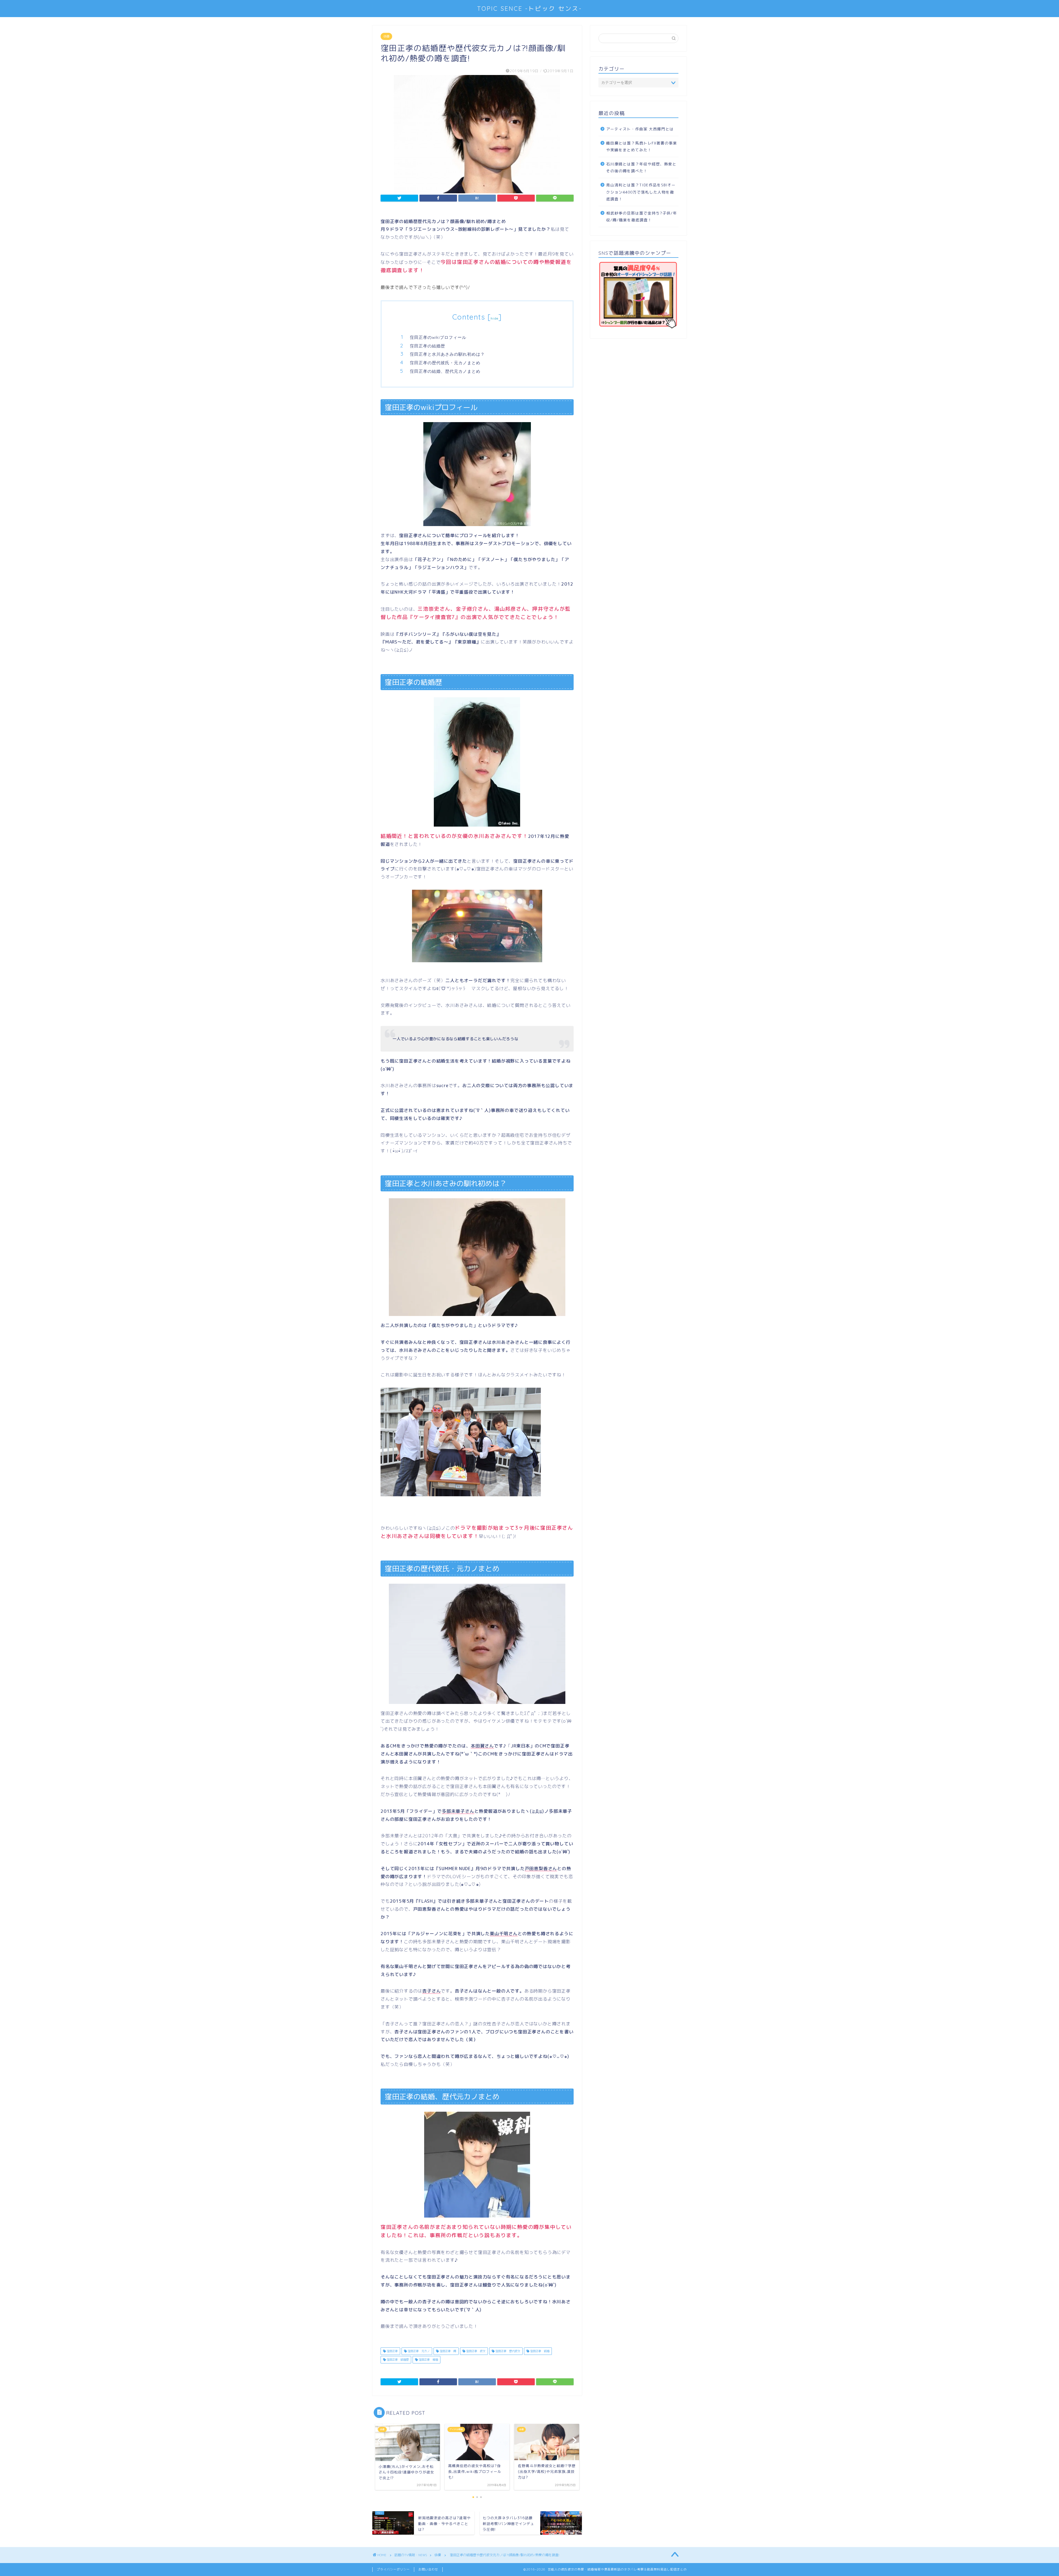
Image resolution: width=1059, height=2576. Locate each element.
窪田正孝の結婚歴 (427, 346)
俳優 (386, 36)
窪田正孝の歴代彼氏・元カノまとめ (445, 363)
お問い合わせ (428, 2569)
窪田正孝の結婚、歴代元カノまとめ (445, 371)
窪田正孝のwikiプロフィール (438, 337)
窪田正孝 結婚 (539, 2351)
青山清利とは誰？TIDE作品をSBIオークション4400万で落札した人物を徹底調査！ (641, 192)
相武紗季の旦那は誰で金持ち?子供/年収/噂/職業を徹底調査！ (642, 217)
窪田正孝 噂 (447, 2351)
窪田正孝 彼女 (475, 2351)
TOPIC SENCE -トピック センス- (529, 8)
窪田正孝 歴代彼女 (507, 2351)
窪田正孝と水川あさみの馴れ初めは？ (447, 354)
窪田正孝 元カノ (418, 2351)
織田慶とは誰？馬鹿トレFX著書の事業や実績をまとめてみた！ (642, 147)
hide (494, 318)
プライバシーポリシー (393, 2569)
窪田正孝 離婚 (428, 2360)
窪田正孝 (392, 2351)
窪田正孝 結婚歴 (397, 2360)
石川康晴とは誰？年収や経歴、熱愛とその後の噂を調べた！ (641, 167)
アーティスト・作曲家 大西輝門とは (640, 129)
